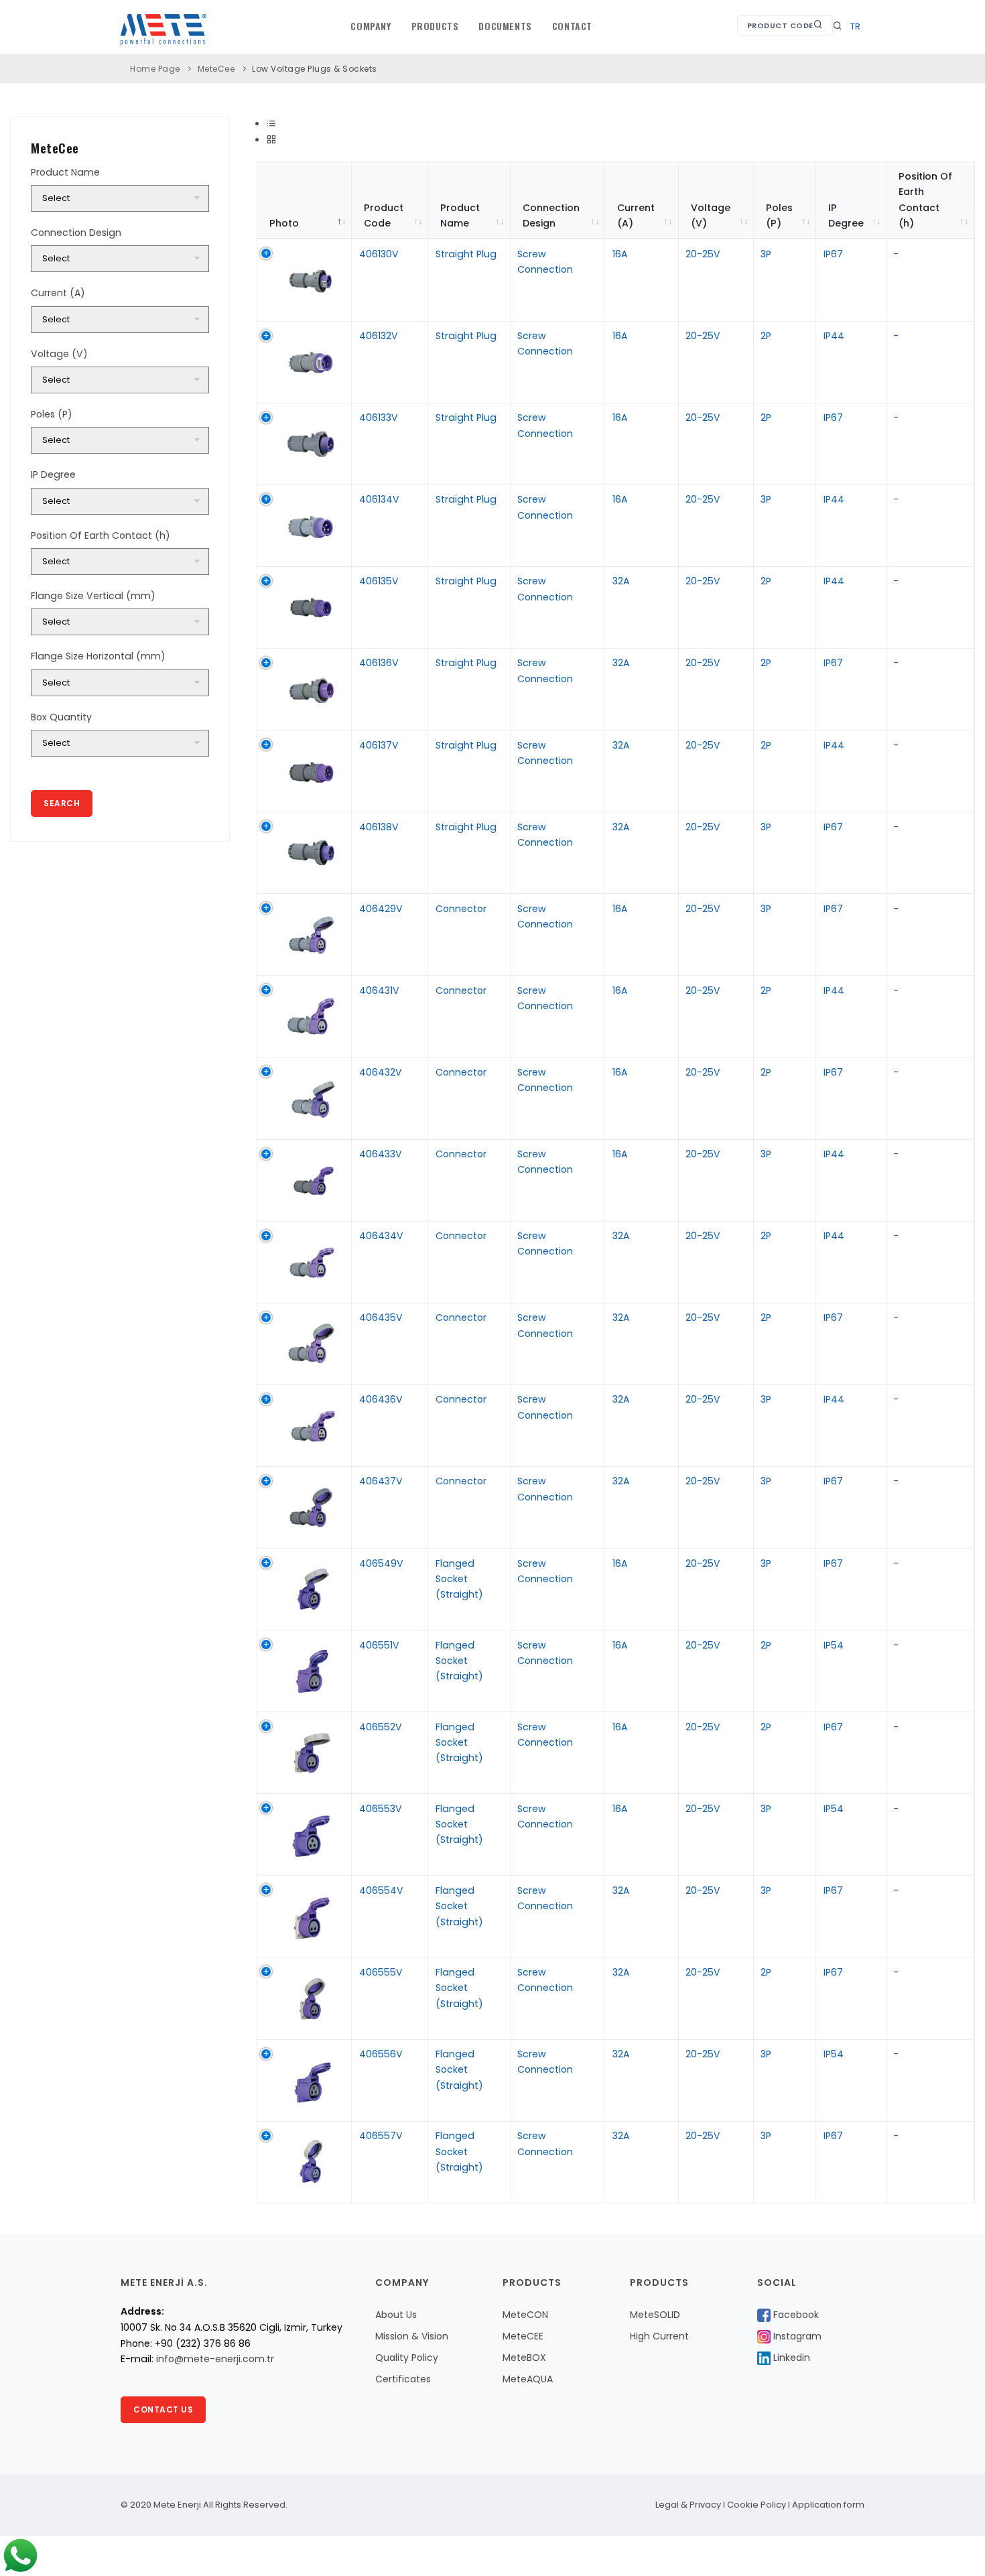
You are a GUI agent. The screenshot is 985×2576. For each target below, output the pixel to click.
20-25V (703, 254)
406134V (379, 499)
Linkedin (790, 2358)
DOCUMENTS (505, 26)
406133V (379, 417)
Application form (828, 2505)
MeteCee (216, 69)
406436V (381, 1399)
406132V (379, 336)
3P (766, 254)
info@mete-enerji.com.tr (215, 2359)
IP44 (834, 336)
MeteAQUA (528, 2379)
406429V (381, 909)
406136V (379, 663)
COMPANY (371, 26)
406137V (379, 745)
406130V (379, 254)
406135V (379, 581)
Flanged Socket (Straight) (459, 1579)
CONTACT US (163, 2409)
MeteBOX (524, 2358)
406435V (381, 1317)
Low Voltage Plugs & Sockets (315, 69)
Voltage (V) (711, 215)
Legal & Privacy (688, 2505)
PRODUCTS (435, 26)
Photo (284, 223)
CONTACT (572, 26)
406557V (381, 2136)
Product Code (780, 25)
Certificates (403, 2379)
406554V (381, 1890)
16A (620, 254)
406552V (381, 1727)
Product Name (460, 215)
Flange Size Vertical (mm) (93, 596)
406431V (379, 990)
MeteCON (525, 2315)
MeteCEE (523, 2336)
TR (855, 26)
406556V (381, 2054)
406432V (381, 1072)
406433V (381, 1154)
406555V (381, 1972)
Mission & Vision (412, 2336)
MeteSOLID (655, 2315)
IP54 (834, 1645)
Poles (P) (779, 215)
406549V (381, 1563)
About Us (396, 2315)
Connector (461, 909)
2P (766, 336)
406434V (381, 1236)
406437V (381, 1481)
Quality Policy (407, 2358)
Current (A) (636, 215)
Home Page (155, 69)
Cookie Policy (757, 2505)
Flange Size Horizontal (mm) (98, 656)
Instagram (796, 2336)
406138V (379, 827)
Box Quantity (61, 717)
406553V (381, 1809)
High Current (659, 2336)
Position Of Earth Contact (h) (925, 200)
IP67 (833, 254)
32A (621, 581)
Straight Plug (466, 254)
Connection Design (551, 215)
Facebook (795, 2315)
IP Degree (846, 215)
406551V (379, 1645)
